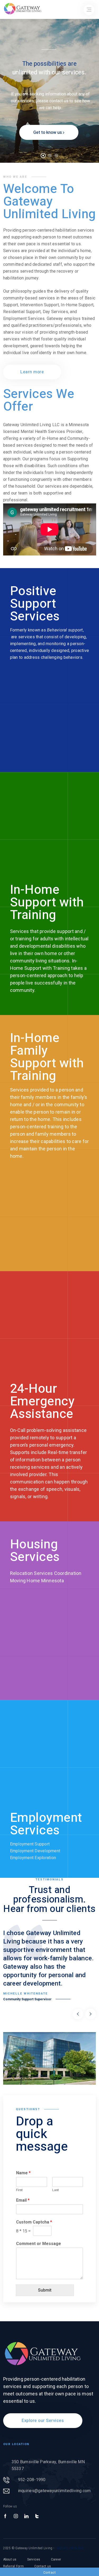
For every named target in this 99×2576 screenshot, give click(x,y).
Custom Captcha (34, 2222)
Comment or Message (39, 2244)
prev (78, 2014)
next (91, 2014)
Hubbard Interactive (69, 2548)
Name (23, 2173)
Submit (45, 2290)
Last (56, 2190)
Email (23, 2200)
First (19, 2190)
